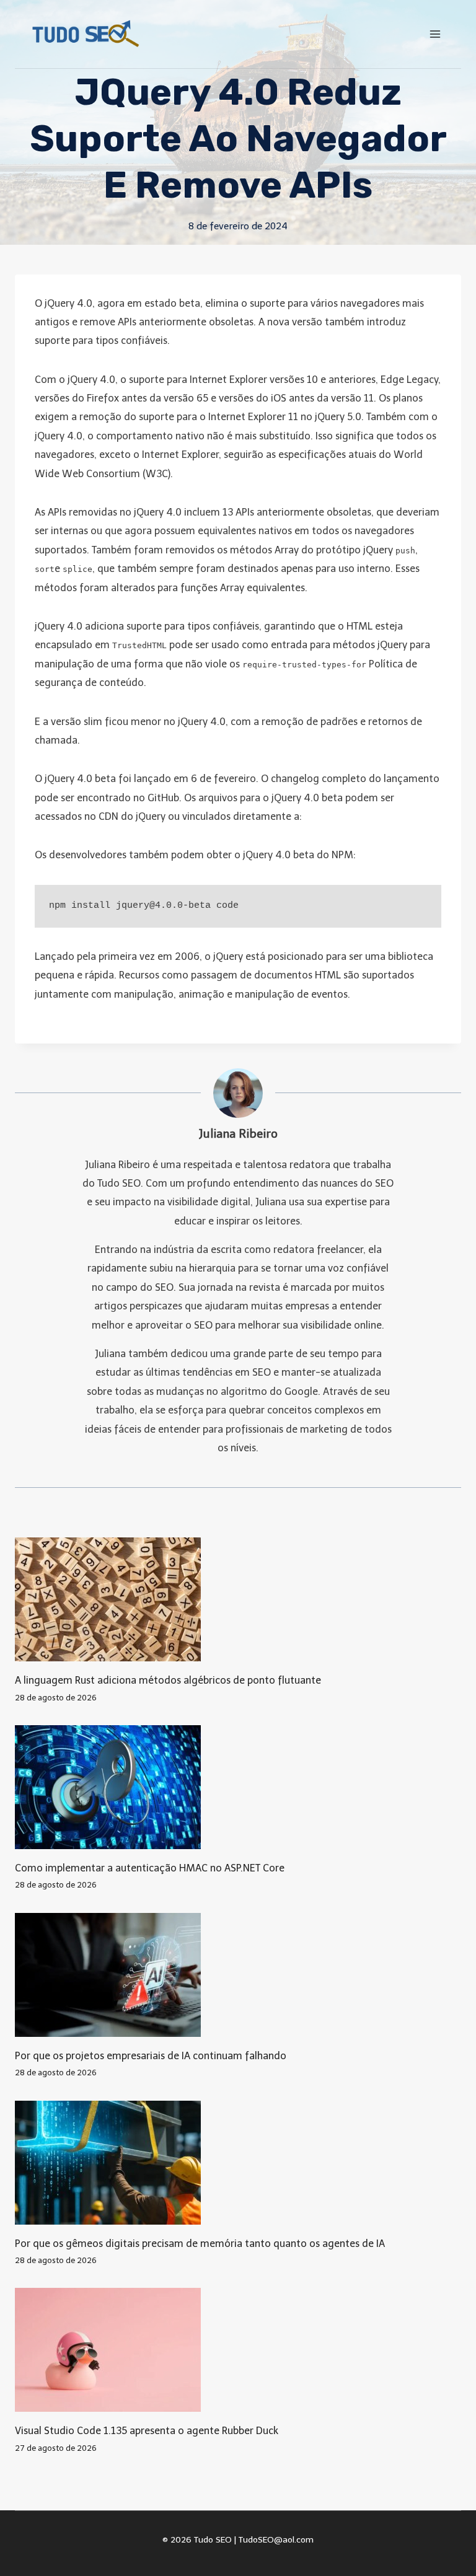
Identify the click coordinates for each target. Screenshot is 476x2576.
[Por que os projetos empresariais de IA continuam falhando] (238, 1975)
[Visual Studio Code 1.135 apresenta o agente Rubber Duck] (238, 2350)
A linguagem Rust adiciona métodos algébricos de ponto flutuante (168, 1680)
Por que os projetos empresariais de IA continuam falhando (151, 2056)
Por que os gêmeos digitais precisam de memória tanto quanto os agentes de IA (200, 2244)
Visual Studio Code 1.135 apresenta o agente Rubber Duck (147, 2431)
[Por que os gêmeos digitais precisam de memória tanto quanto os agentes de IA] (238, 2163)
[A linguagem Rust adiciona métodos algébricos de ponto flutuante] (238, 1599)
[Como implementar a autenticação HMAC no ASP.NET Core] (238, 1787)
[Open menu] (435, 34)
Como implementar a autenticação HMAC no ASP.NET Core (150, 1868)
